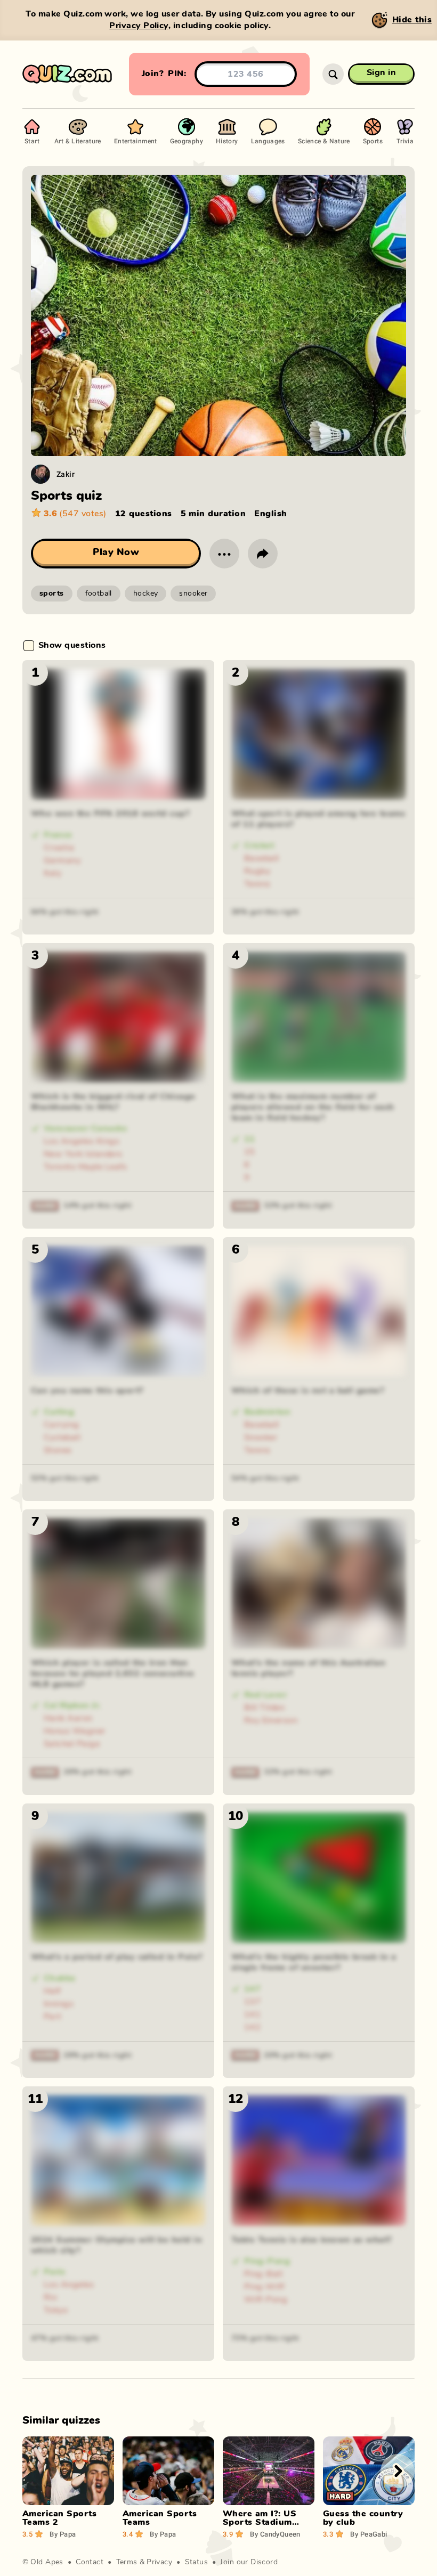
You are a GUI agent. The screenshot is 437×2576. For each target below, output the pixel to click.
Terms (127, 2562)
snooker (193, 594)
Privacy (159, 2562)
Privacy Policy (139, 26)
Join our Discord (249, 2562)
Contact (90, 2562)
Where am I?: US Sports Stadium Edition (260, 2522)
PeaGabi (369, 2534)
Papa (63, 2534)
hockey (146, 594)
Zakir (66, 474)
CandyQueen (275, 2534)
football (99, 594)
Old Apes (47, 2562)
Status (197, 2562)
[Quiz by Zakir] (41, 474)
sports (52, 594)
